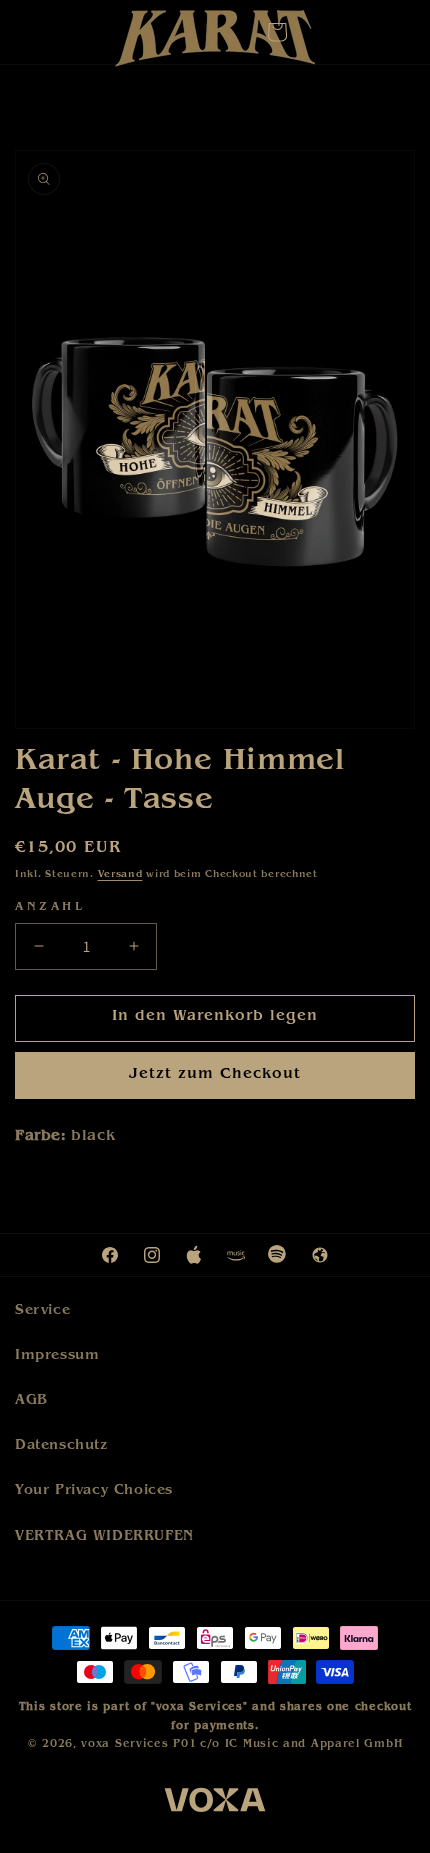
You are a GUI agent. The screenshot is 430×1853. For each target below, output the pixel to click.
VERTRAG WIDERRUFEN (104, 1537)
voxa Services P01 (138, 1744)
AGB (31, 1401)
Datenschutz (61, 1446)
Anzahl (50, 908)
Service (42, 1311)
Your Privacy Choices (94, 1491)
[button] (277, 32)
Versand (120, 875)
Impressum (57, 1356)
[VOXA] (215, 1803)
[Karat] (215, 43)
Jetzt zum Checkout (215, 1075)
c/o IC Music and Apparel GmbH (301, 1744)
